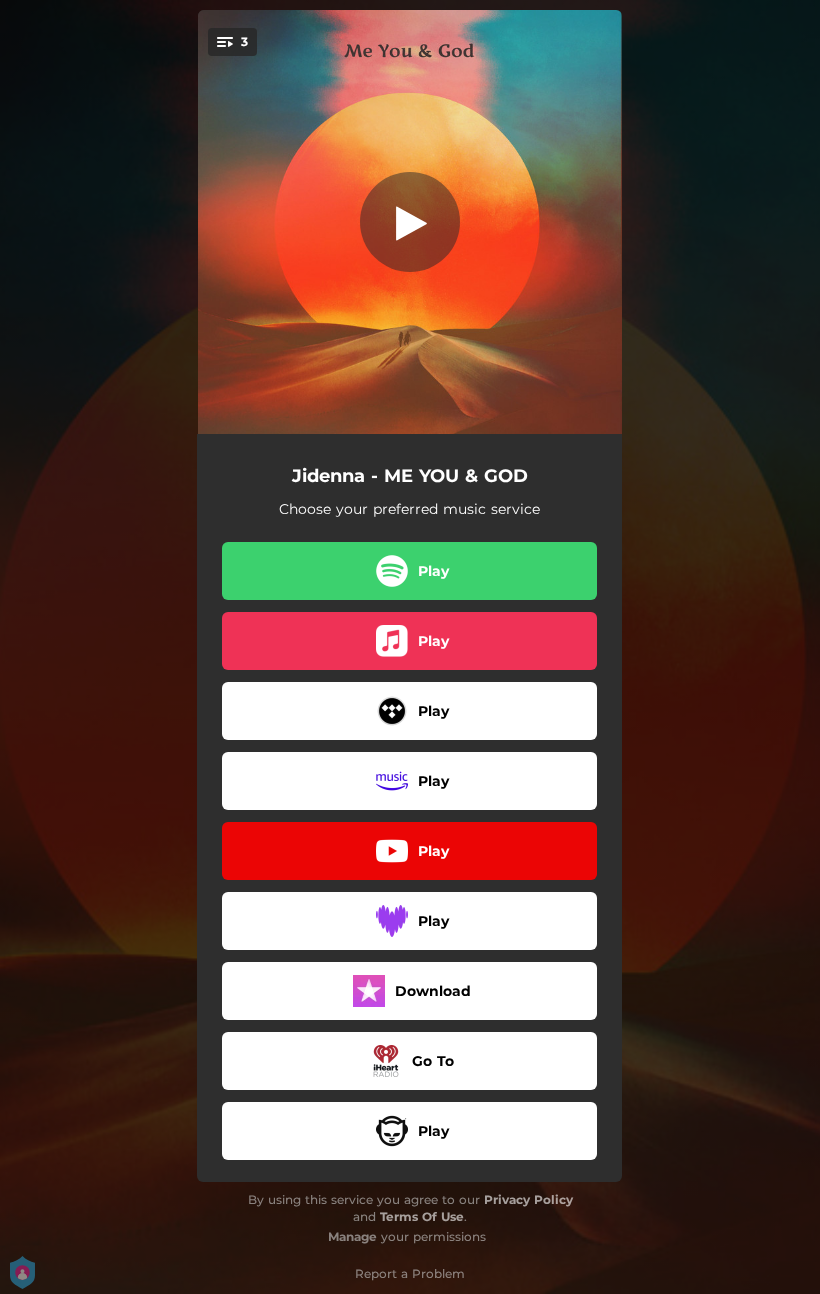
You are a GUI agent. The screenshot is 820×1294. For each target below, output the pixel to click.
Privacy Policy (528, 1199)
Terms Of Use (422, 1216)
